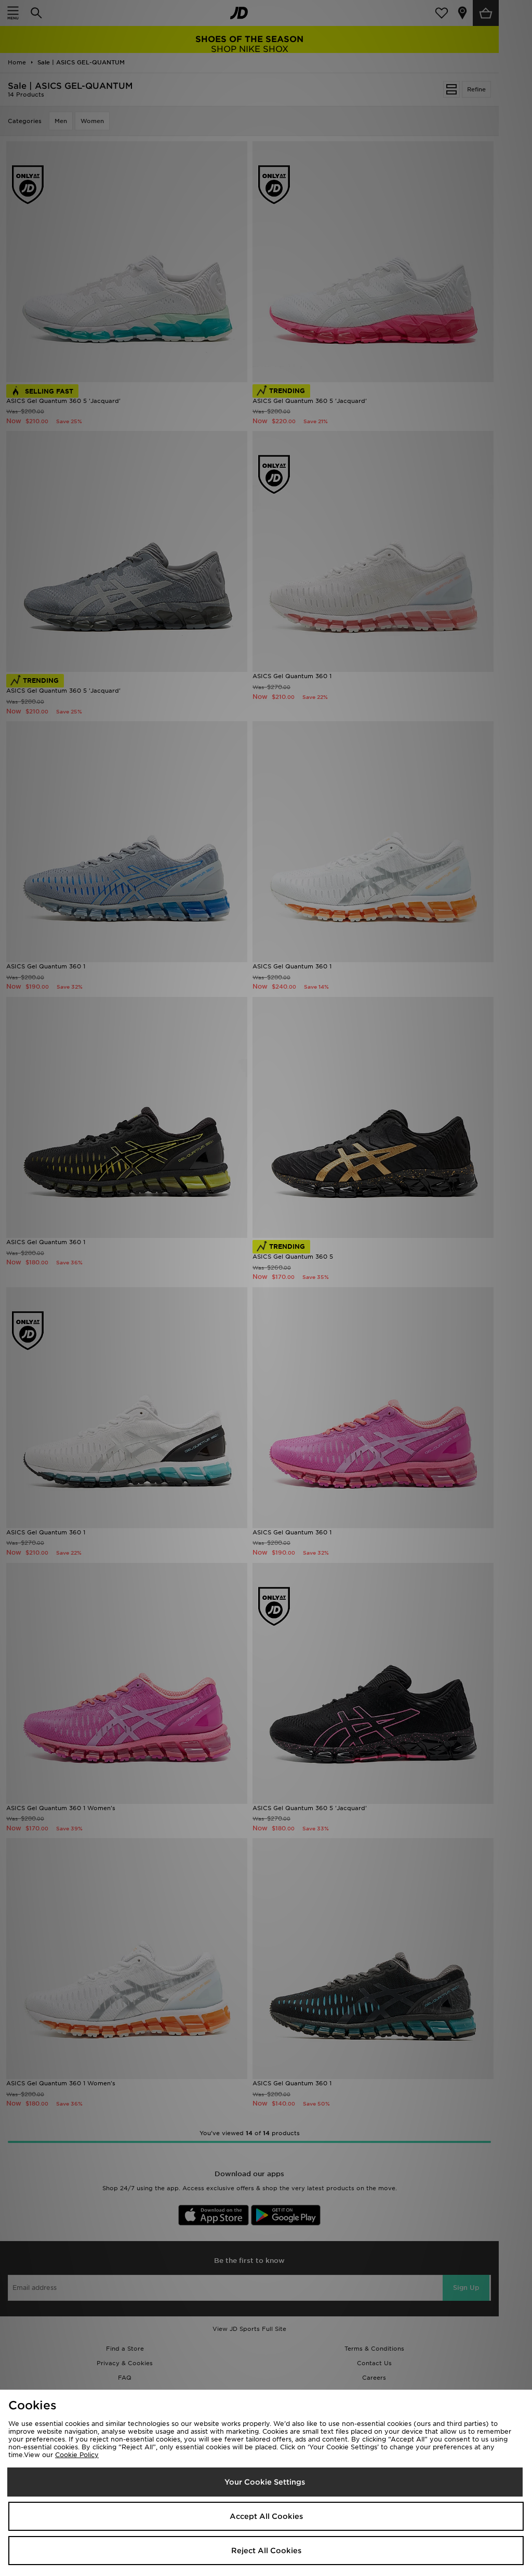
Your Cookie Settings (265, 2482)
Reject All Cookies (266, 2551)
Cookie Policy (77, 2455)
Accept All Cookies (266, 2516)
